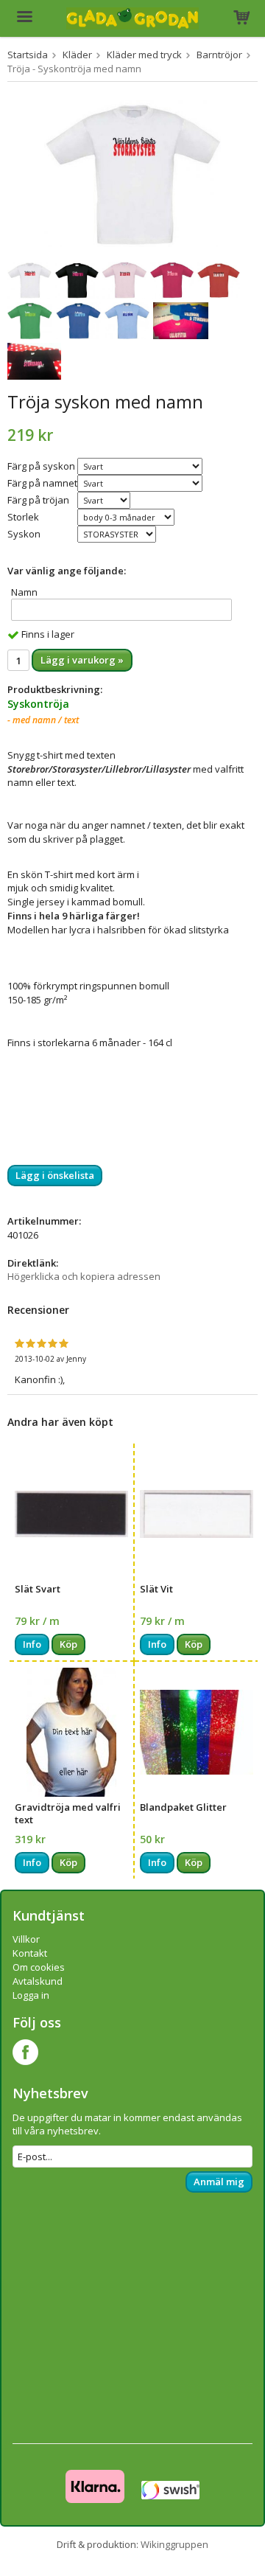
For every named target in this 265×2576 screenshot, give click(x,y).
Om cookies (39, 1967)
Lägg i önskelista (55, 1175)
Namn (24, 592)
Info (32, 1644)
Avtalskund (38, 1981)
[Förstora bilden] (132, 173)
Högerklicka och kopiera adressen (84, 1276)
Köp (68, 1644)
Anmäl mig (219, 2182)
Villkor (26, 1939)
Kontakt (30, 1953)
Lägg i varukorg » (82, 660)
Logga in (31, 1995)
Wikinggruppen (174, 2544)
